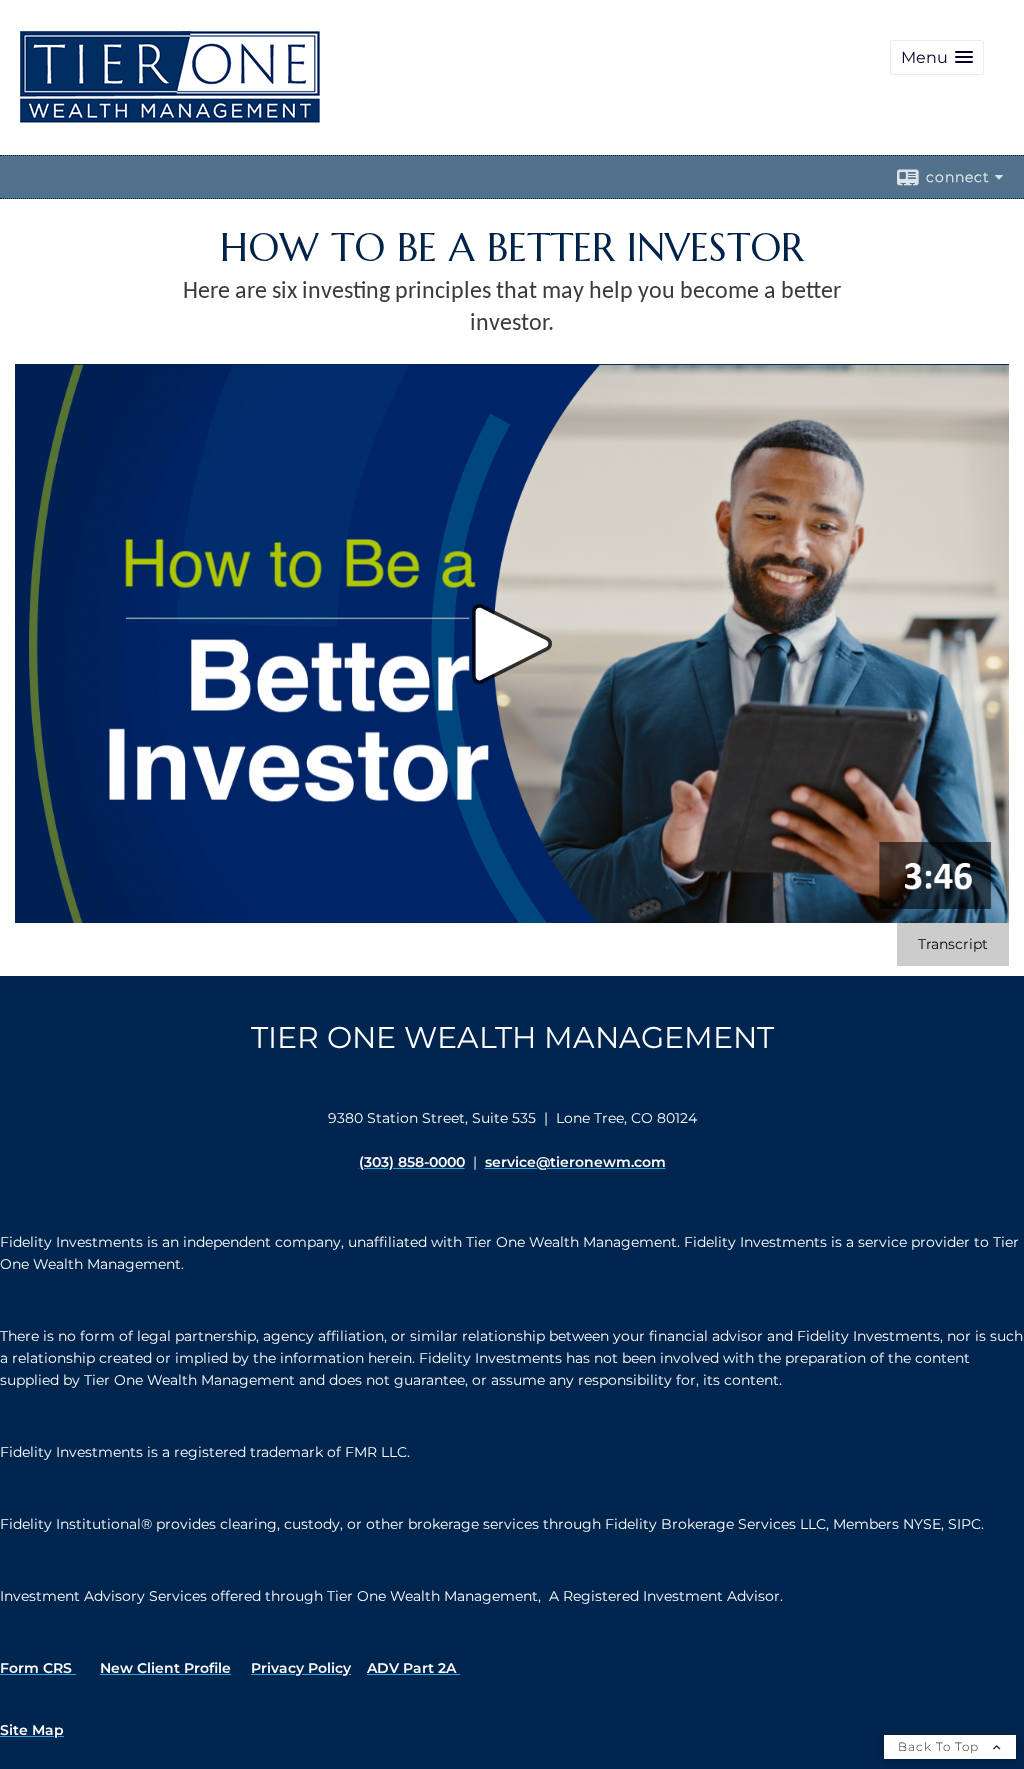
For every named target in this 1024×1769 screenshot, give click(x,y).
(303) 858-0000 (412, 1162)
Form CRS (38, 1668)
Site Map (32, 1730)
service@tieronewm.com (575, 1162)
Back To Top (940, 1746)
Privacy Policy (301, 1668)
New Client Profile (165, 1668)
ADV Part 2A (413, 1668)
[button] (937, 57)
